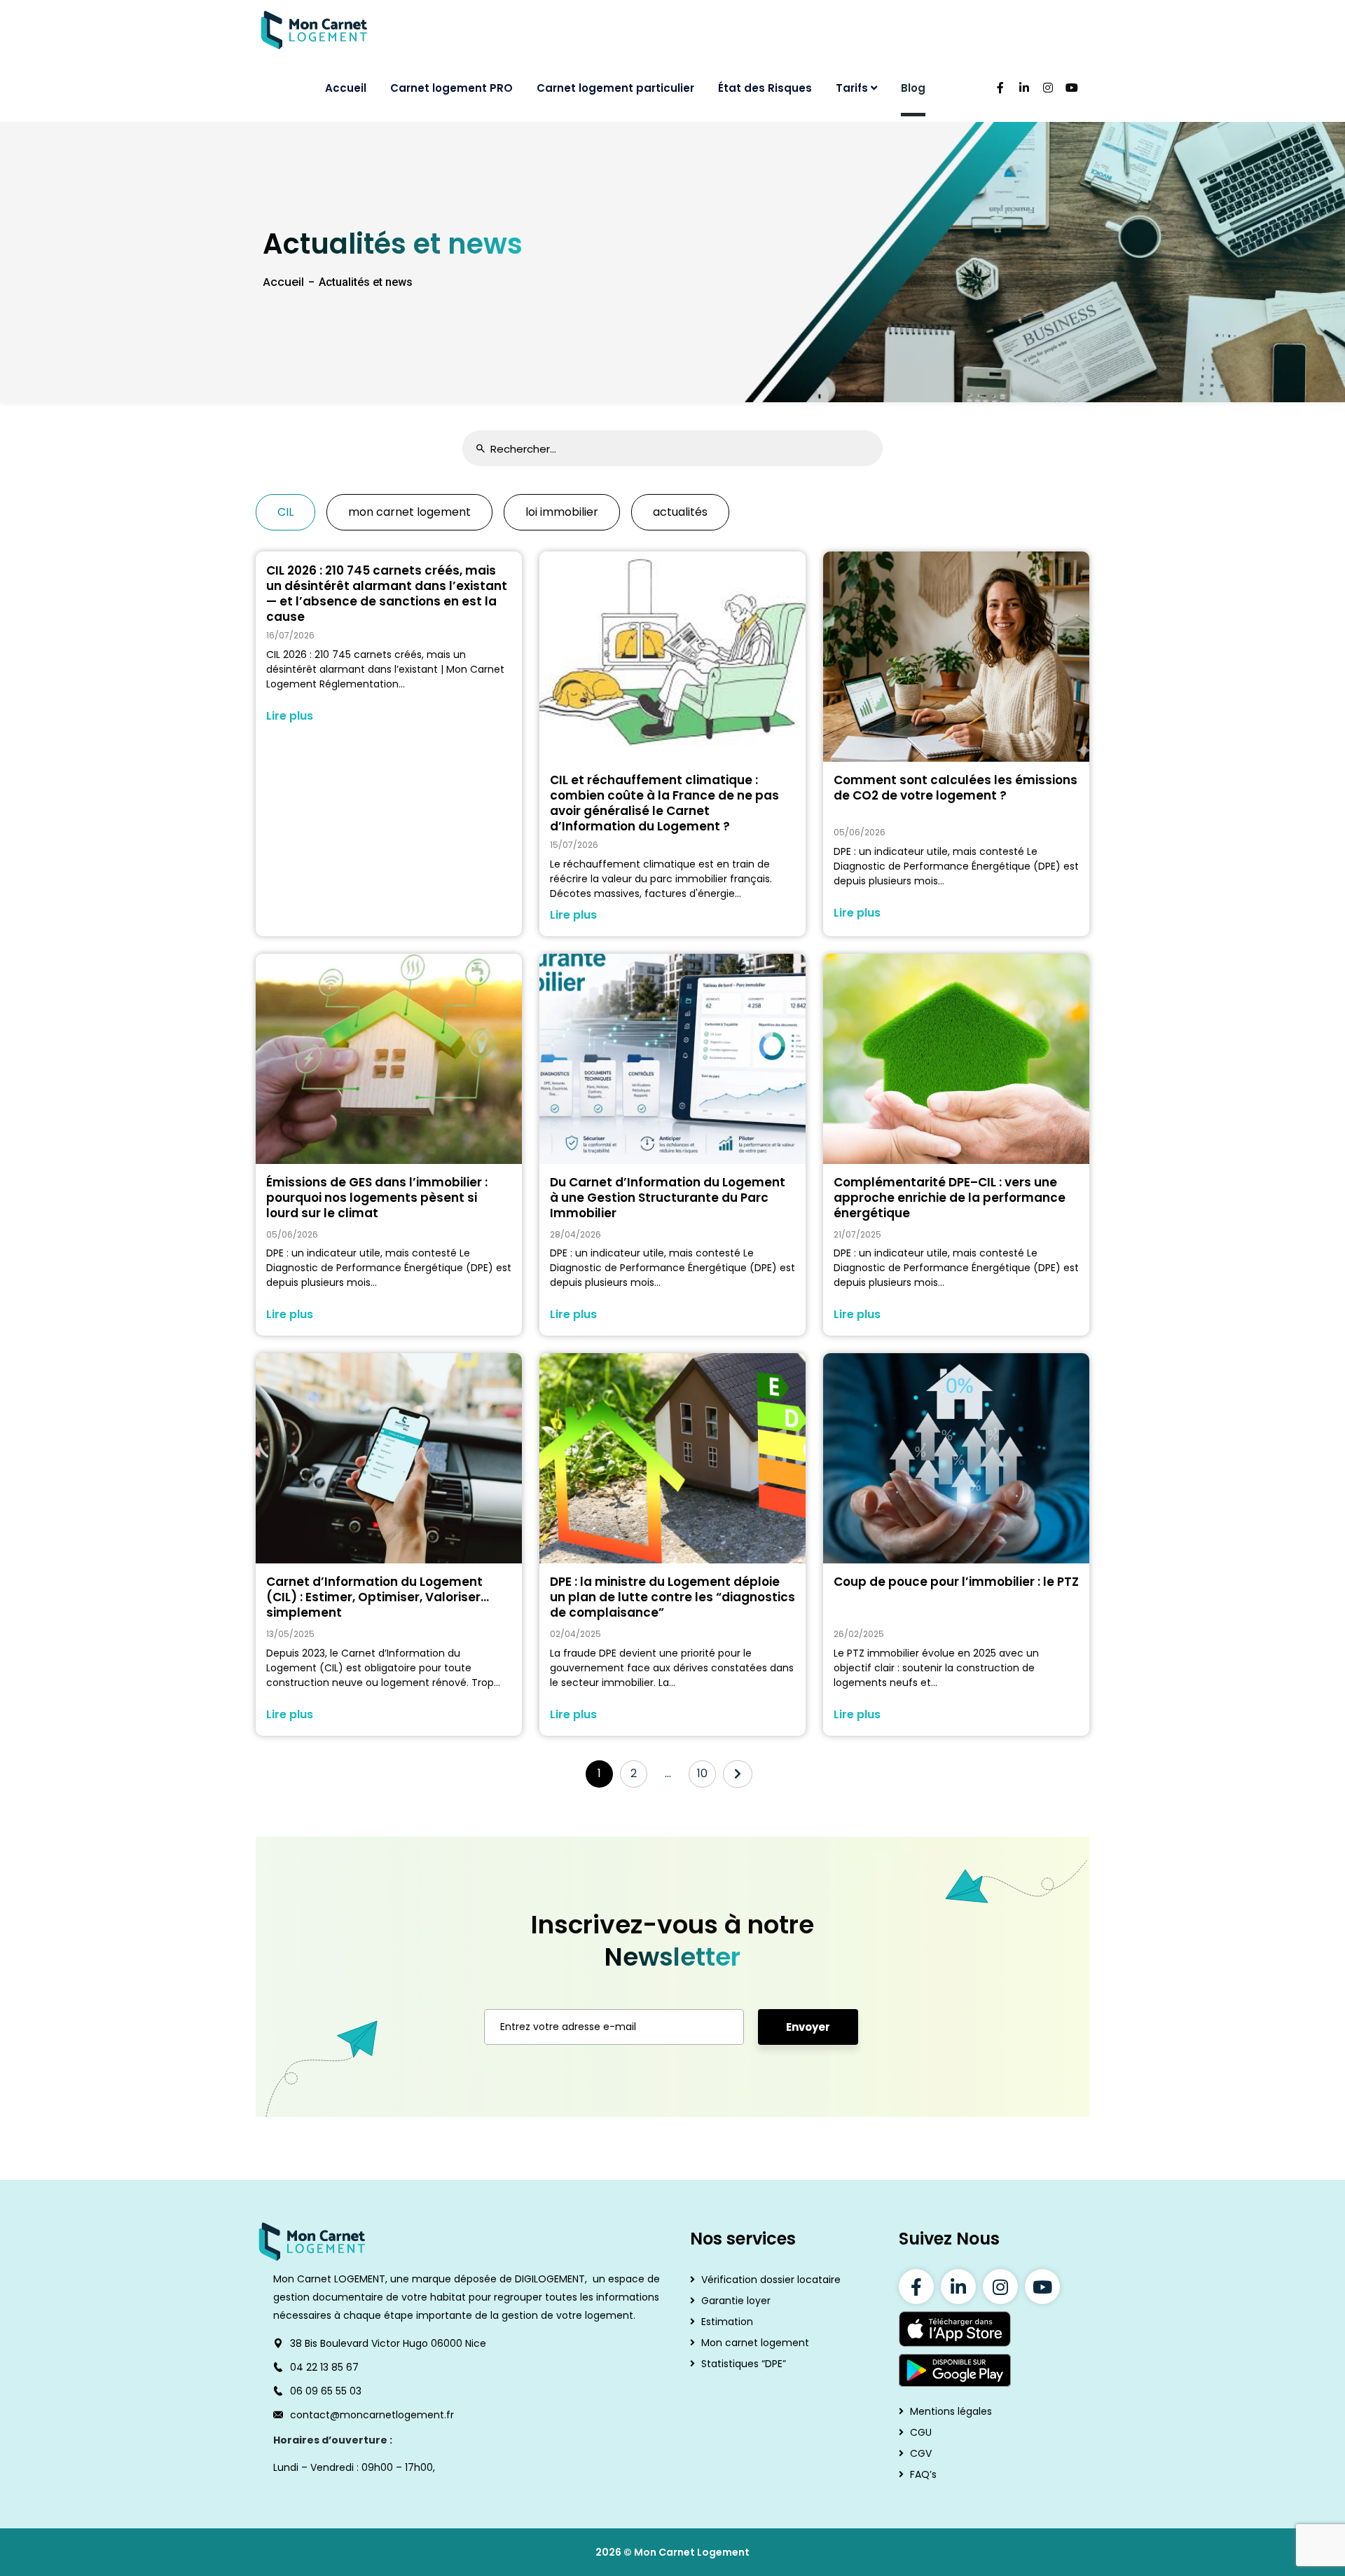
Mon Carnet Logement (692, 2552)
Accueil (283, 282)
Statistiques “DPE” (744, 2364)
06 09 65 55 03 (326, 2391)
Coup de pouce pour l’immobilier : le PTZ (956, 1582)
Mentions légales (951, 2411)
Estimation (727, 2322)
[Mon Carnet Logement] (315, 30)
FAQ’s (923, 2474)
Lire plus (290, 716)
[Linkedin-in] (958, 2287)
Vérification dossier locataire (771, 2280)
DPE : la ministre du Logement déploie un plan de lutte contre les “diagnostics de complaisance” (672, 1597)
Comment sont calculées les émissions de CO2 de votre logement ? (956, 788)
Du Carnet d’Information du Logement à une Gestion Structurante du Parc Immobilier (668, 1198)
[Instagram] (1000, 2287)
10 (702, 1773)
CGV (921, 2453)
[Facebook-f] (916, 2287)
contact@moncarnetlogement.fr (372, 2415)
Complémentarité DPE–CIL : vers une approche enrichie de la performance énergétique (950, 1198)
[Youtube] (1042, 2287)
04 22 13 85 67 (324, 2367)
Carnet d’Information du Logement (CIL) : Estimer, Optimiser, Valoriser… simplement (378, 1597)
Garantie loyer (736, 2301)
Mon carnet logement (755, 2343)
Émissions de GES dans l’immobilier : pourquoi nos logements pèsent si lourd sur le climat (377, 1198)
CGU (921, 2432)
